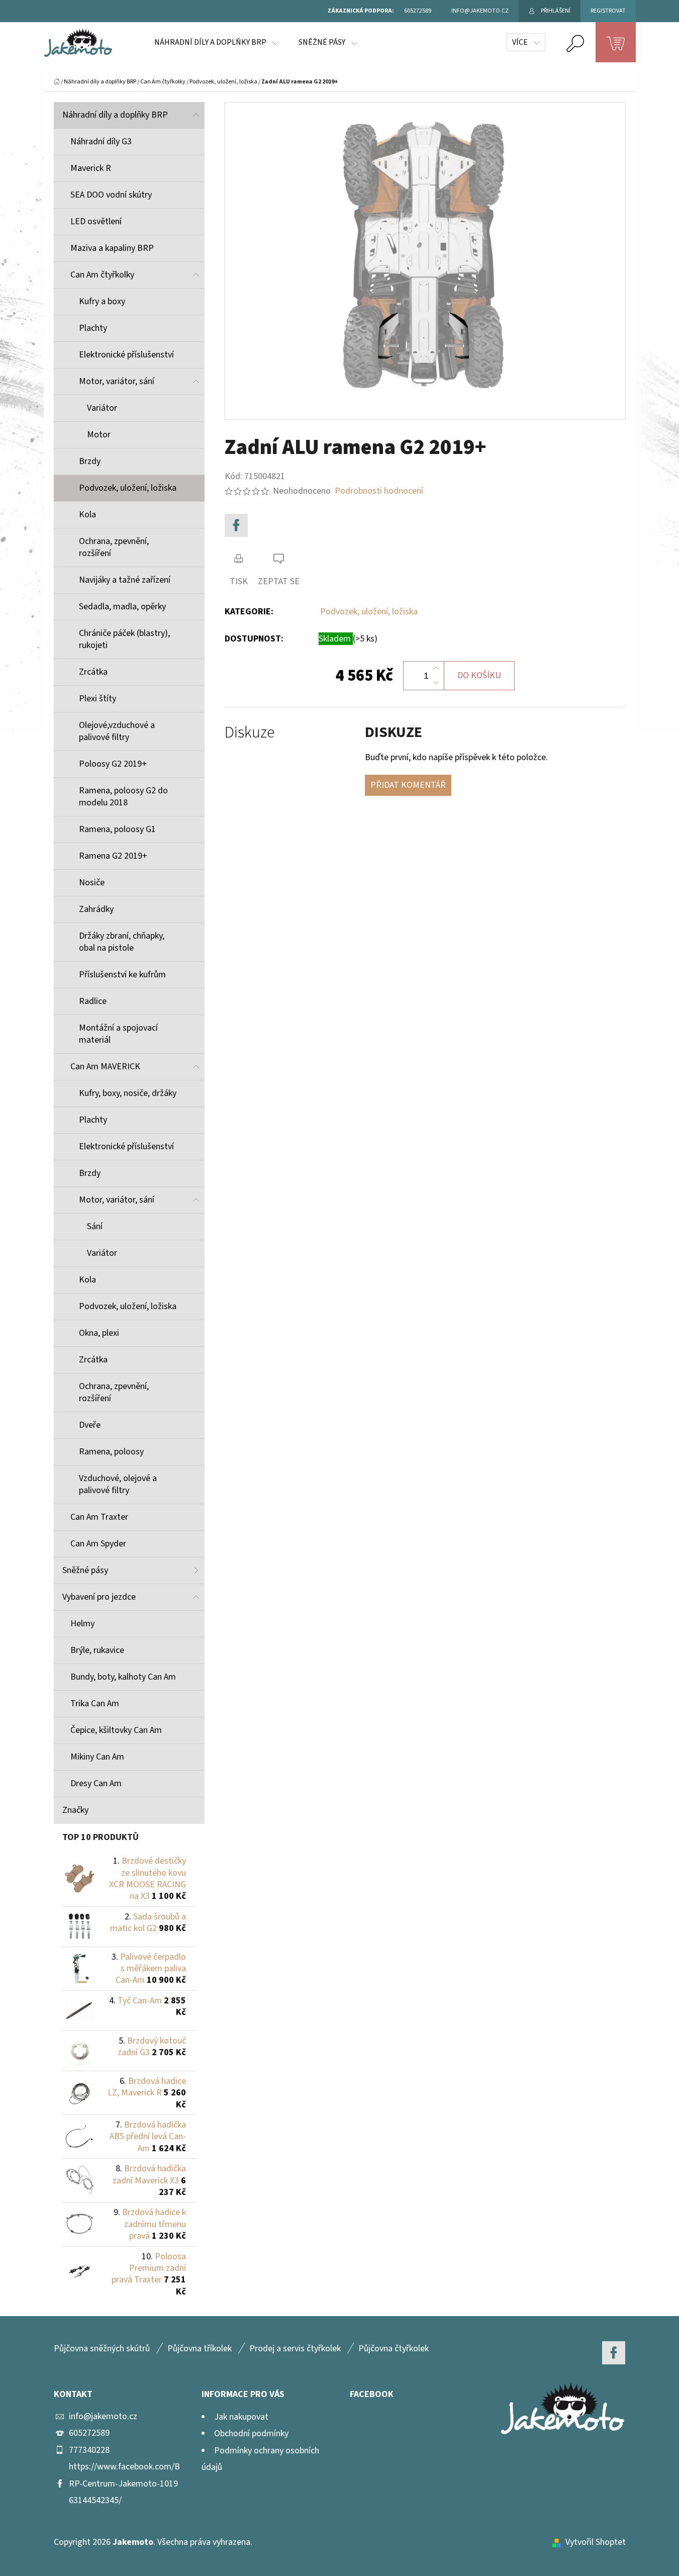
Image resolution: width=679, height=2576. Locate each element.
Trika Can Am (95, 1704)
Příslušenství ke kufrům (122, 975)
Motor (99, 435)
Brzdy (90, 461)
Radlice (93, 1001)
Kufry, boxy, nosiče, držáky (128, 1093)
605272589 (89, 2433)
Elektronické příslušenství (126, 355)
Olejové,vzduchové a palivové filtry (117, 731)
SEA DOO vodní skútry (111, 195)
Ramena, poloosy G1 (117, 829)
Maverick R (91, 168)
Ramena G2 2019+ (113, 856)
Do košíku (479, 675)
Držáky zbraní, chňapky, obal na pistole (122, 942)
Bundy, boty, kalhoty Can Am (123, 1677)
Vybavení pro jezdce (99, 1597)
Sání (95, 1226)
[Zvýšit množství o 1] (436, 669)
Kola (87, 515)
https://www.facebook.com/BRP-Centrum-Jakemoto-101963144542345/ (124, 2483)
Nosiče (92, 883)
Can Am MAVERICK (105, 1067)
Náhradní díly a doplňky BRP (115, 115)
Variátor (102, 408)
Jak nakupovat (241, 2417)
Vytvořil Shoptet (596, 2542)
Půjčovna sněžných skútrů (102, 2349)
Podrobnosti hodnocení (379, 491)
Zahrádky (96, 909)
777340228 (89, 2450)
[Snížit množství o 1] (436, 683)
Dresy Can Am (96, 1783)
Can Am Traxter (99, 1517)
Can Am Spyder (98, 1544)
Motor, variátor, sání (117, 381)
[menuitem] (216, 42)
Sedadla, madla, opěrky (122, 607)
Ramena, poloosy (111, 1452)
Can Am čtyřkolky (102, 275)
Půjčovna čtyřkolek (394, 2349)
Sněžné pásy (85, 1570)
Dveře (90, 1425)
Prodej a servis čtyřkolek (295, 2349)
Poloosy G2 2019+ (113, 764)
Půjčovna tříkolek (200, 2349)
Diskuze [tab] (250, 733)
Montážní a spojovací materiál (118, 1034)
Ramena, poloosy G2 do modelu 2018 (123, 797)
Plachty (93, 328)
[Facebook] (236, 525)
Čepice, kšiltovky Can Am (116, 1730)
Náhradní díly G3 (101, 142)
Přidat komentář (408, 785)
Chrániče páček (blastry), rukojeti (124, 639)
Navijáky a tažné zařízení (125, 580)
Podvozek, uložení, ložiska (128, 488)
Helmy (82, 1624)
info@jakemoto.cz (103, 2416)
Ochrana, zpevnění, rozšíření (114, 547)
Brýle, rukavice (97, 1650)
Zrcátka (93, 672)
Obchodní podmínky (251, 2433)
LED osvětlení (96, 221)
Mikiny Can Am (97, 1757)
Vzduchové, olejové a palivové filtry (118, 1484)
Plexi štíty (98, 699)
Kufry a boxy (102, 301)
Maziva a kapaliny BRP (112, 248)
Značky (75, 1810)
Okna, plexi (99, 1333)
